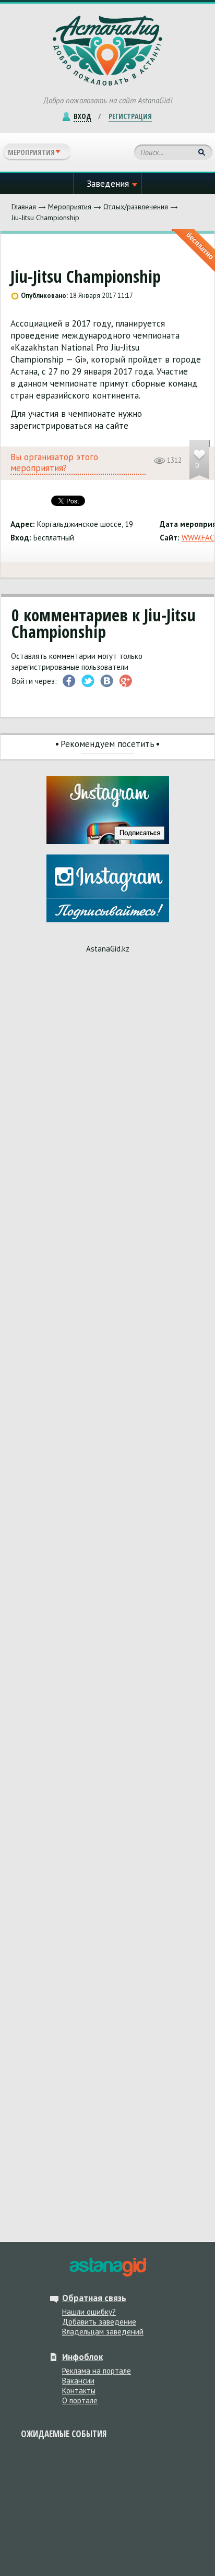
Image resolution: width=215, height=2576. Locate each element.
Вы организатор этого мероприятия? (54, 463)
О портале (80, 2400)
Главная (24, 207)
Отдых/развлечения (136, 207)
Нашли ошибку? (89, 2312)
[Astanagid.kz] (107, 51)
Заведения (108, 184)
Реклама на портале (97, 2371)
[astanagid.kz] (107, 2267)
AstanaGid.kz (108, 949)
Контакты (79, 2391)
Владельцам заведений (103, 2332)
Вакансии (78, 2381)
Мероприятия (70, 207)
